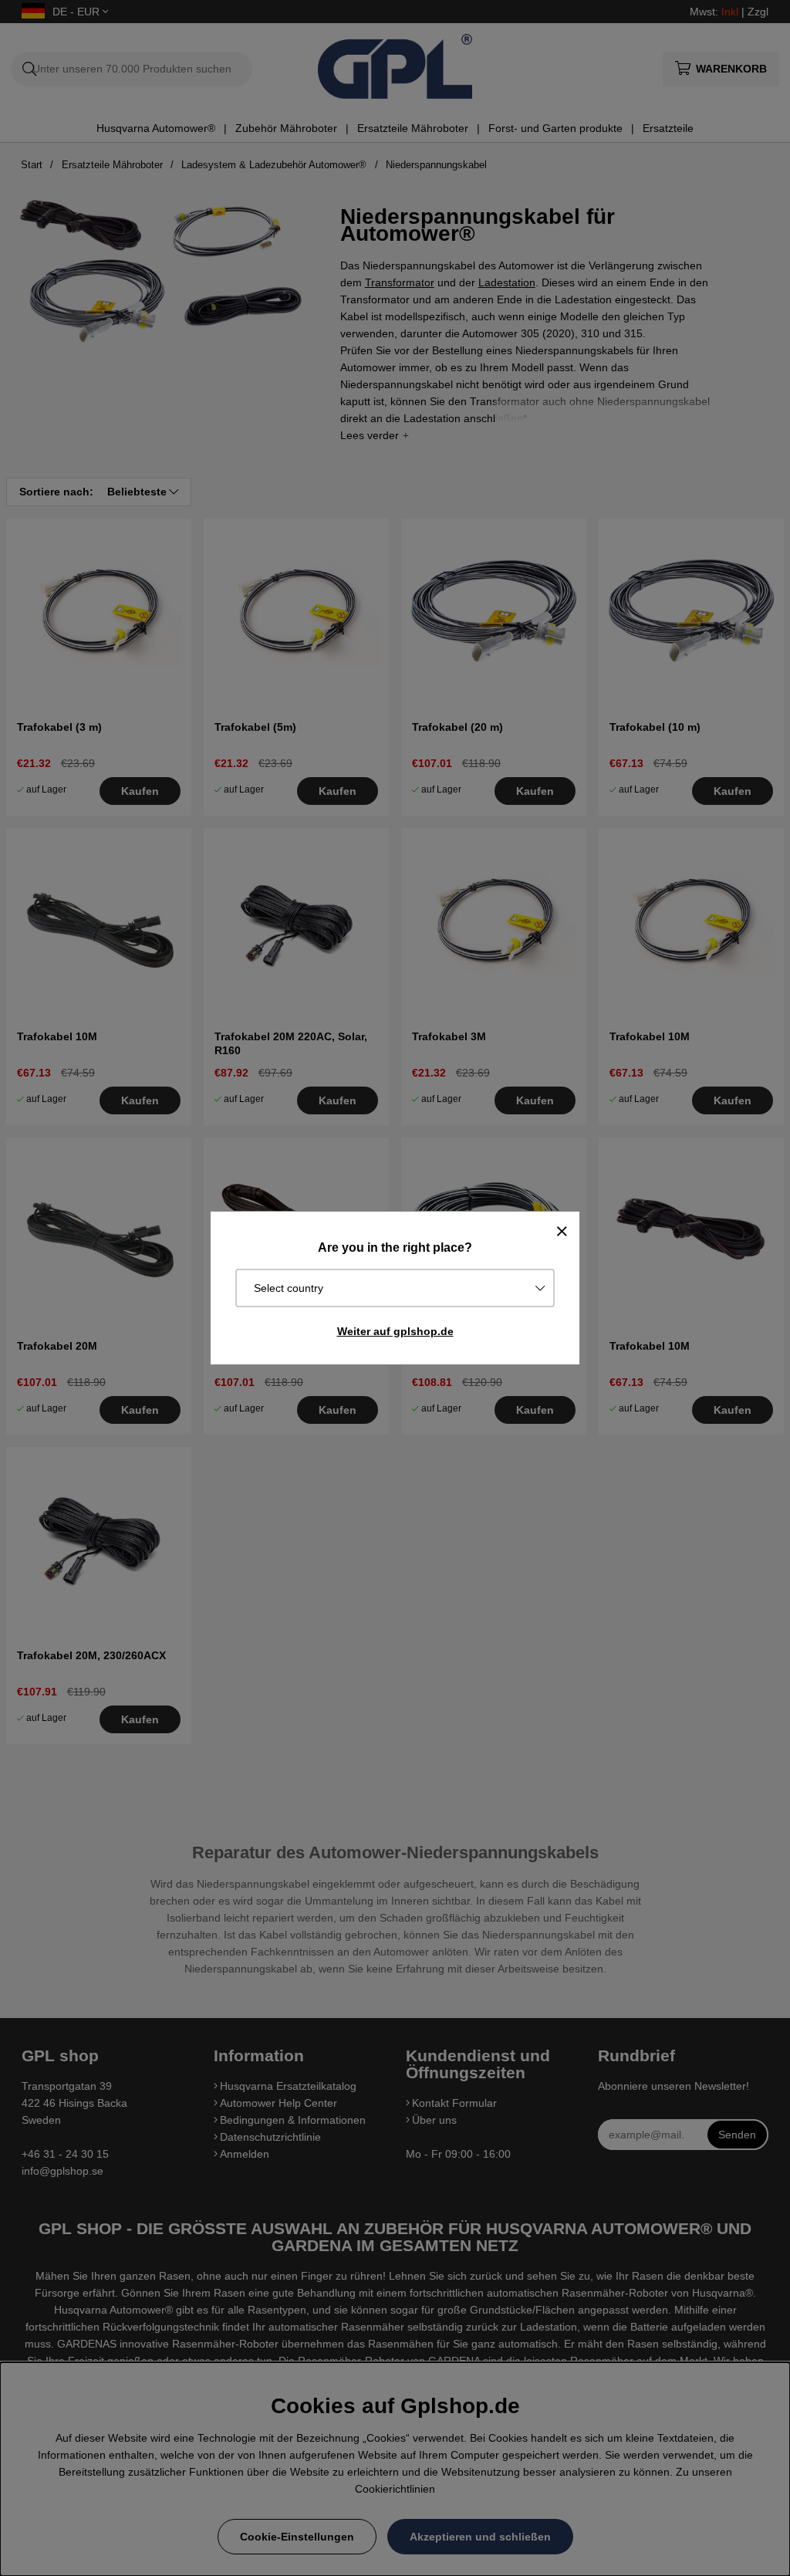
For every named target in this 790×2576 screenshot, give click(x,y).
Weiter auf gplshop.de (395, 1331)
